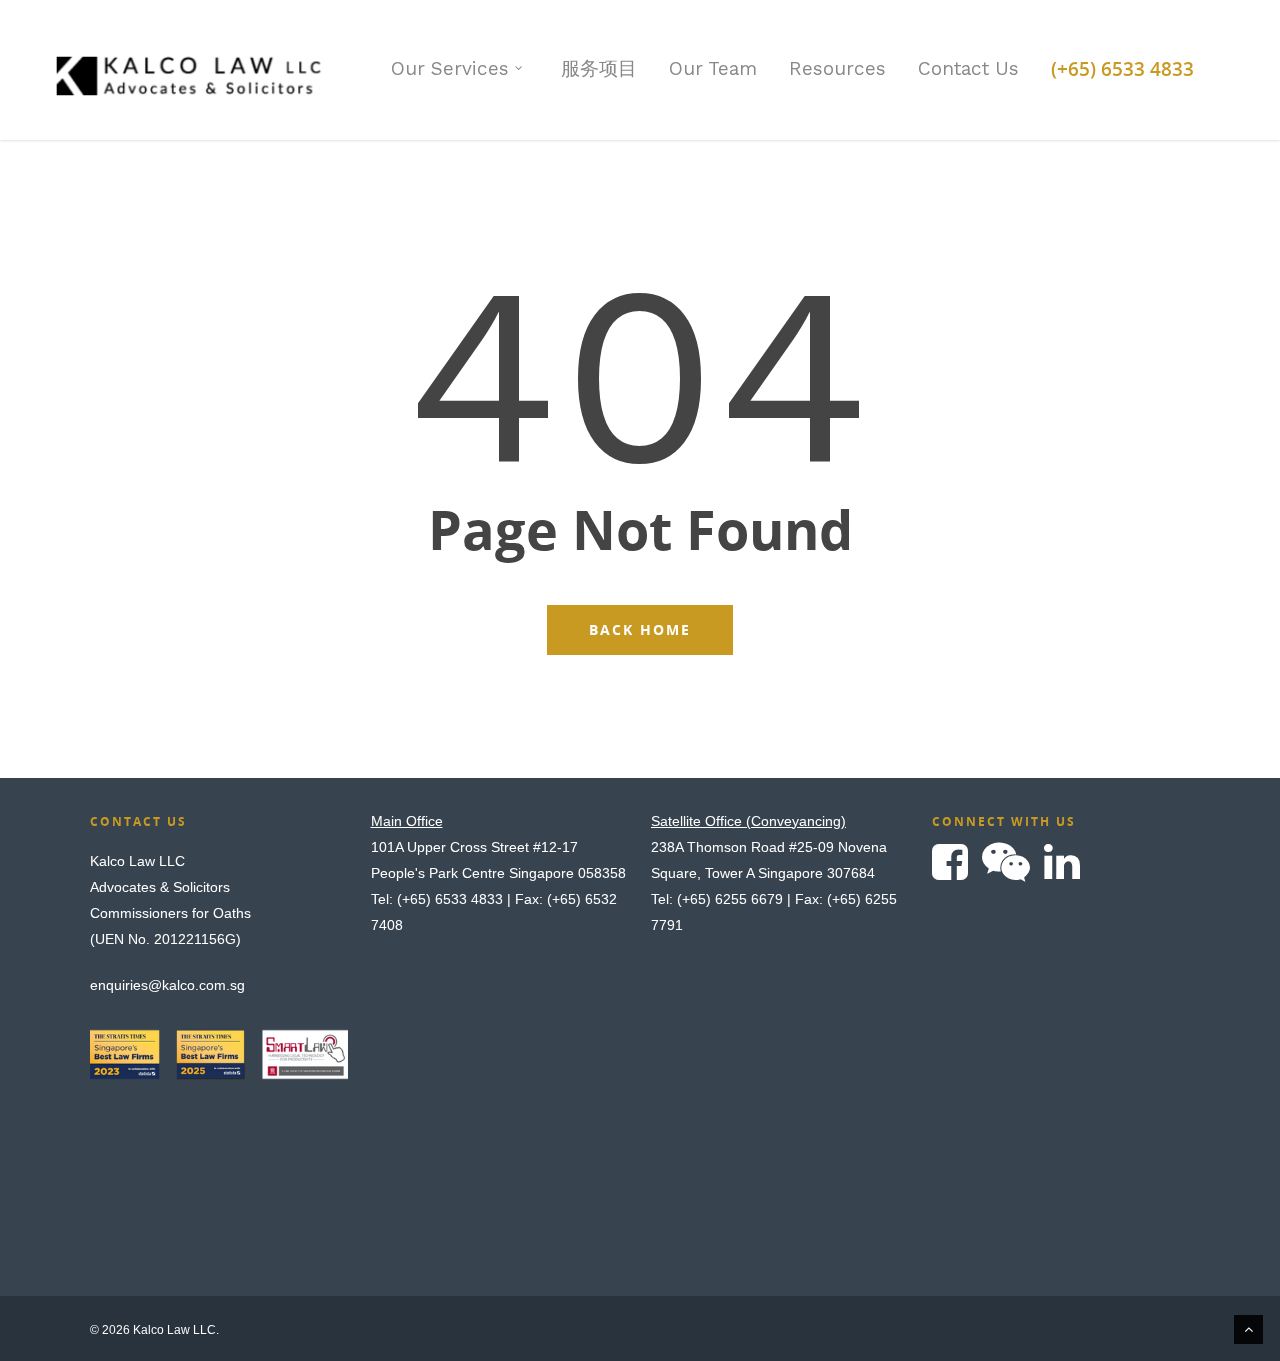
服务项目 (599, 68)
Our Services (450, 68)
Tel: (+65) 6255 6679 (717, 899)
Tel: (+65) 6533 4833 (437, 899)
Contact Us (968, 68)
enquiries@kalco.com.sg (167, 985)
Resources (837, 68)
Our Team (713, 68)
